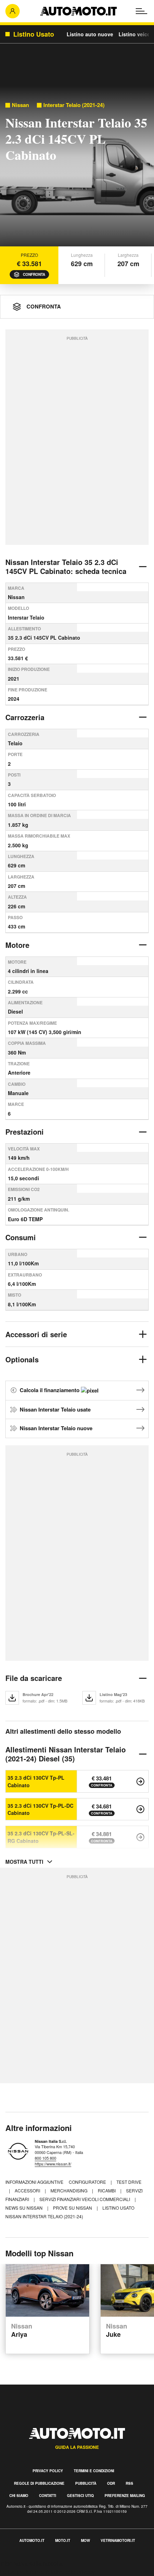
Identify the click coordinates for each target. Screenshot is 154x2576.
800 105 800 (45, 2158)
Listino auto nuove (90, 34)
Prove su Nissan (73, 2208)
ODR (111, 2483)
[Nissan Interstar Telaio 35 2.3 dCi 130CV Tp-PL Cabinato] (140, 1782)
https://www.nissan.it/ (53, 2164)
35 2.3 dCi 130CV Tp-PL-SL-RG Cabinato (41, 1837)
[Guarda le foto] (77, 168)
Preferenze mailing (125, 2496)
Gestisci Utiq (80, 2496)
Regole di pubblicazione (39, 2483)
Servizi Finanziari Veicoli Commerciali (85, 2199)
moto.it (63, 2540)
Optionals (22, 1359)
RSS (129, 2483)
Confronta (34, 274)
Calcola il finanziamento (50, 1390)
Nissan (20, 105)
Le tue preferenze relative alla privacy (47, 2572)
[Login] (13, 11)
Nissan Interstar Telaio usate (55, 1409)
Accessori (28, 2190)
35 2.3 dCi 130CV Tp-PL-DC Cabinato (40, 1809)
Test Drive (129, 2182)
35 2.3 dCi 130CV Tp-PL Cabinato (36, 1781)
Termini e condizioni (94, 2471)
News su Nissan (25, 2208)
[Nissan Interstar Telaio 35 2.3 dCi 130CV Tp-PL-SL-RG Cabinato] (140, 1837)
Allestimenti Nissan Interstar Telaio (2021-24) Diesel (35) (66, 1754)
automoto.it (32, 2540)
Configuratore (88, 2182)
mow (85, 2540)
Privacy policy (48, 2471)
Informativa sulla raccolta (32, 2563)
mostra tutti (24, 1862)
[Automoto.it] (78, 11)
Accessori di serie (36, 1334)
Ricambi (107, 2190)
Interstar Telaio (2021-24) (74, 105)
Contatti (48, 2496)
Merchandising (69, 2190)
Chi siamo (19, 2496)
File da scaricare (34, 1678)
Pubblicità (86, 2483)
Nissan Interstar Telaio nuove (56, 1428)
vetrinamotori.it (118, 2540)
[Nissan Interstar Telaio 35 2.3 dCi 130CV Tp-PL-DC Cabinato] (140, 1809)
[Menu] (141, 11)
